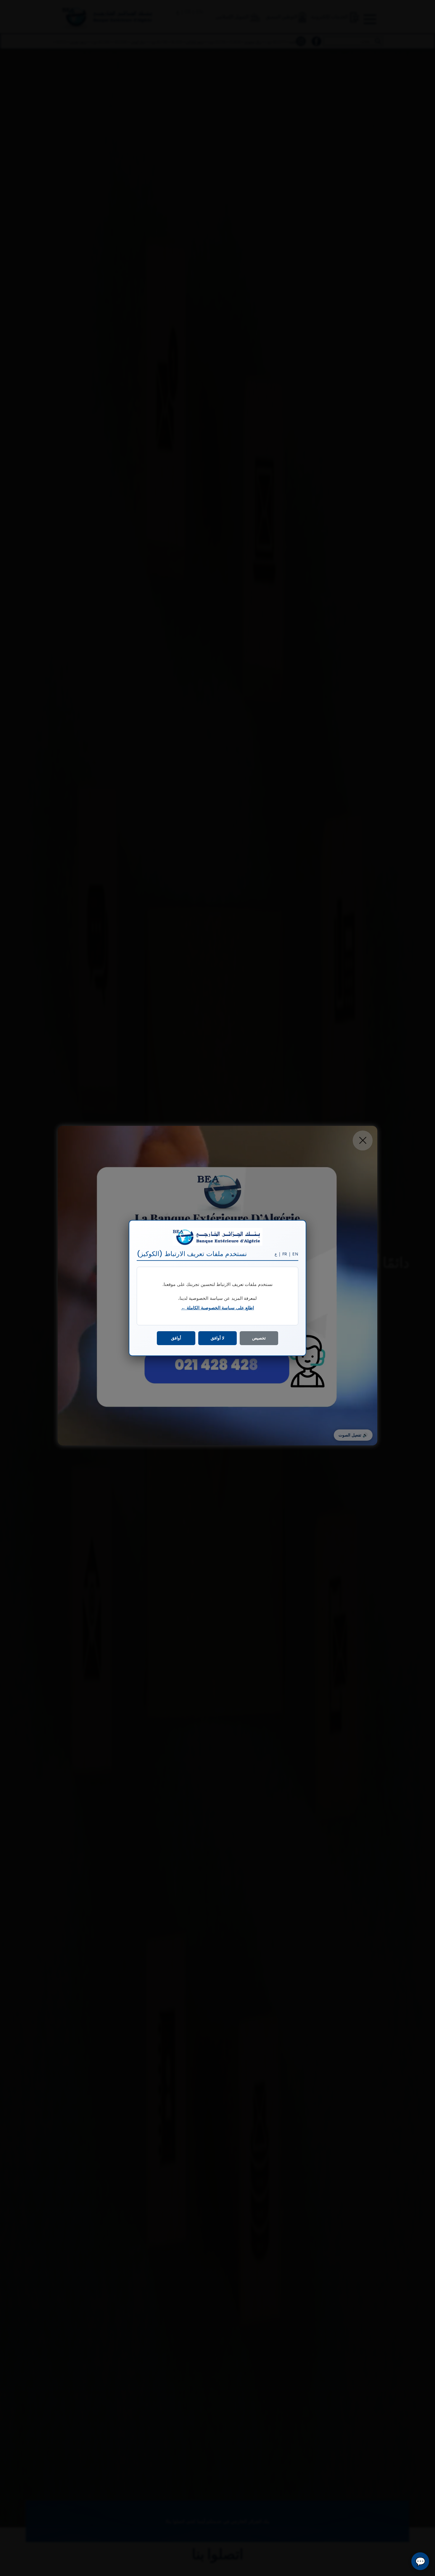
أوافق (176, 1338)
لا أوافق (217, 1338)
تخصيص (259, 1338)
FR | (287, 1254)
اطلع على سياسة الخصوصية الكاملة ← (218, 1308)
